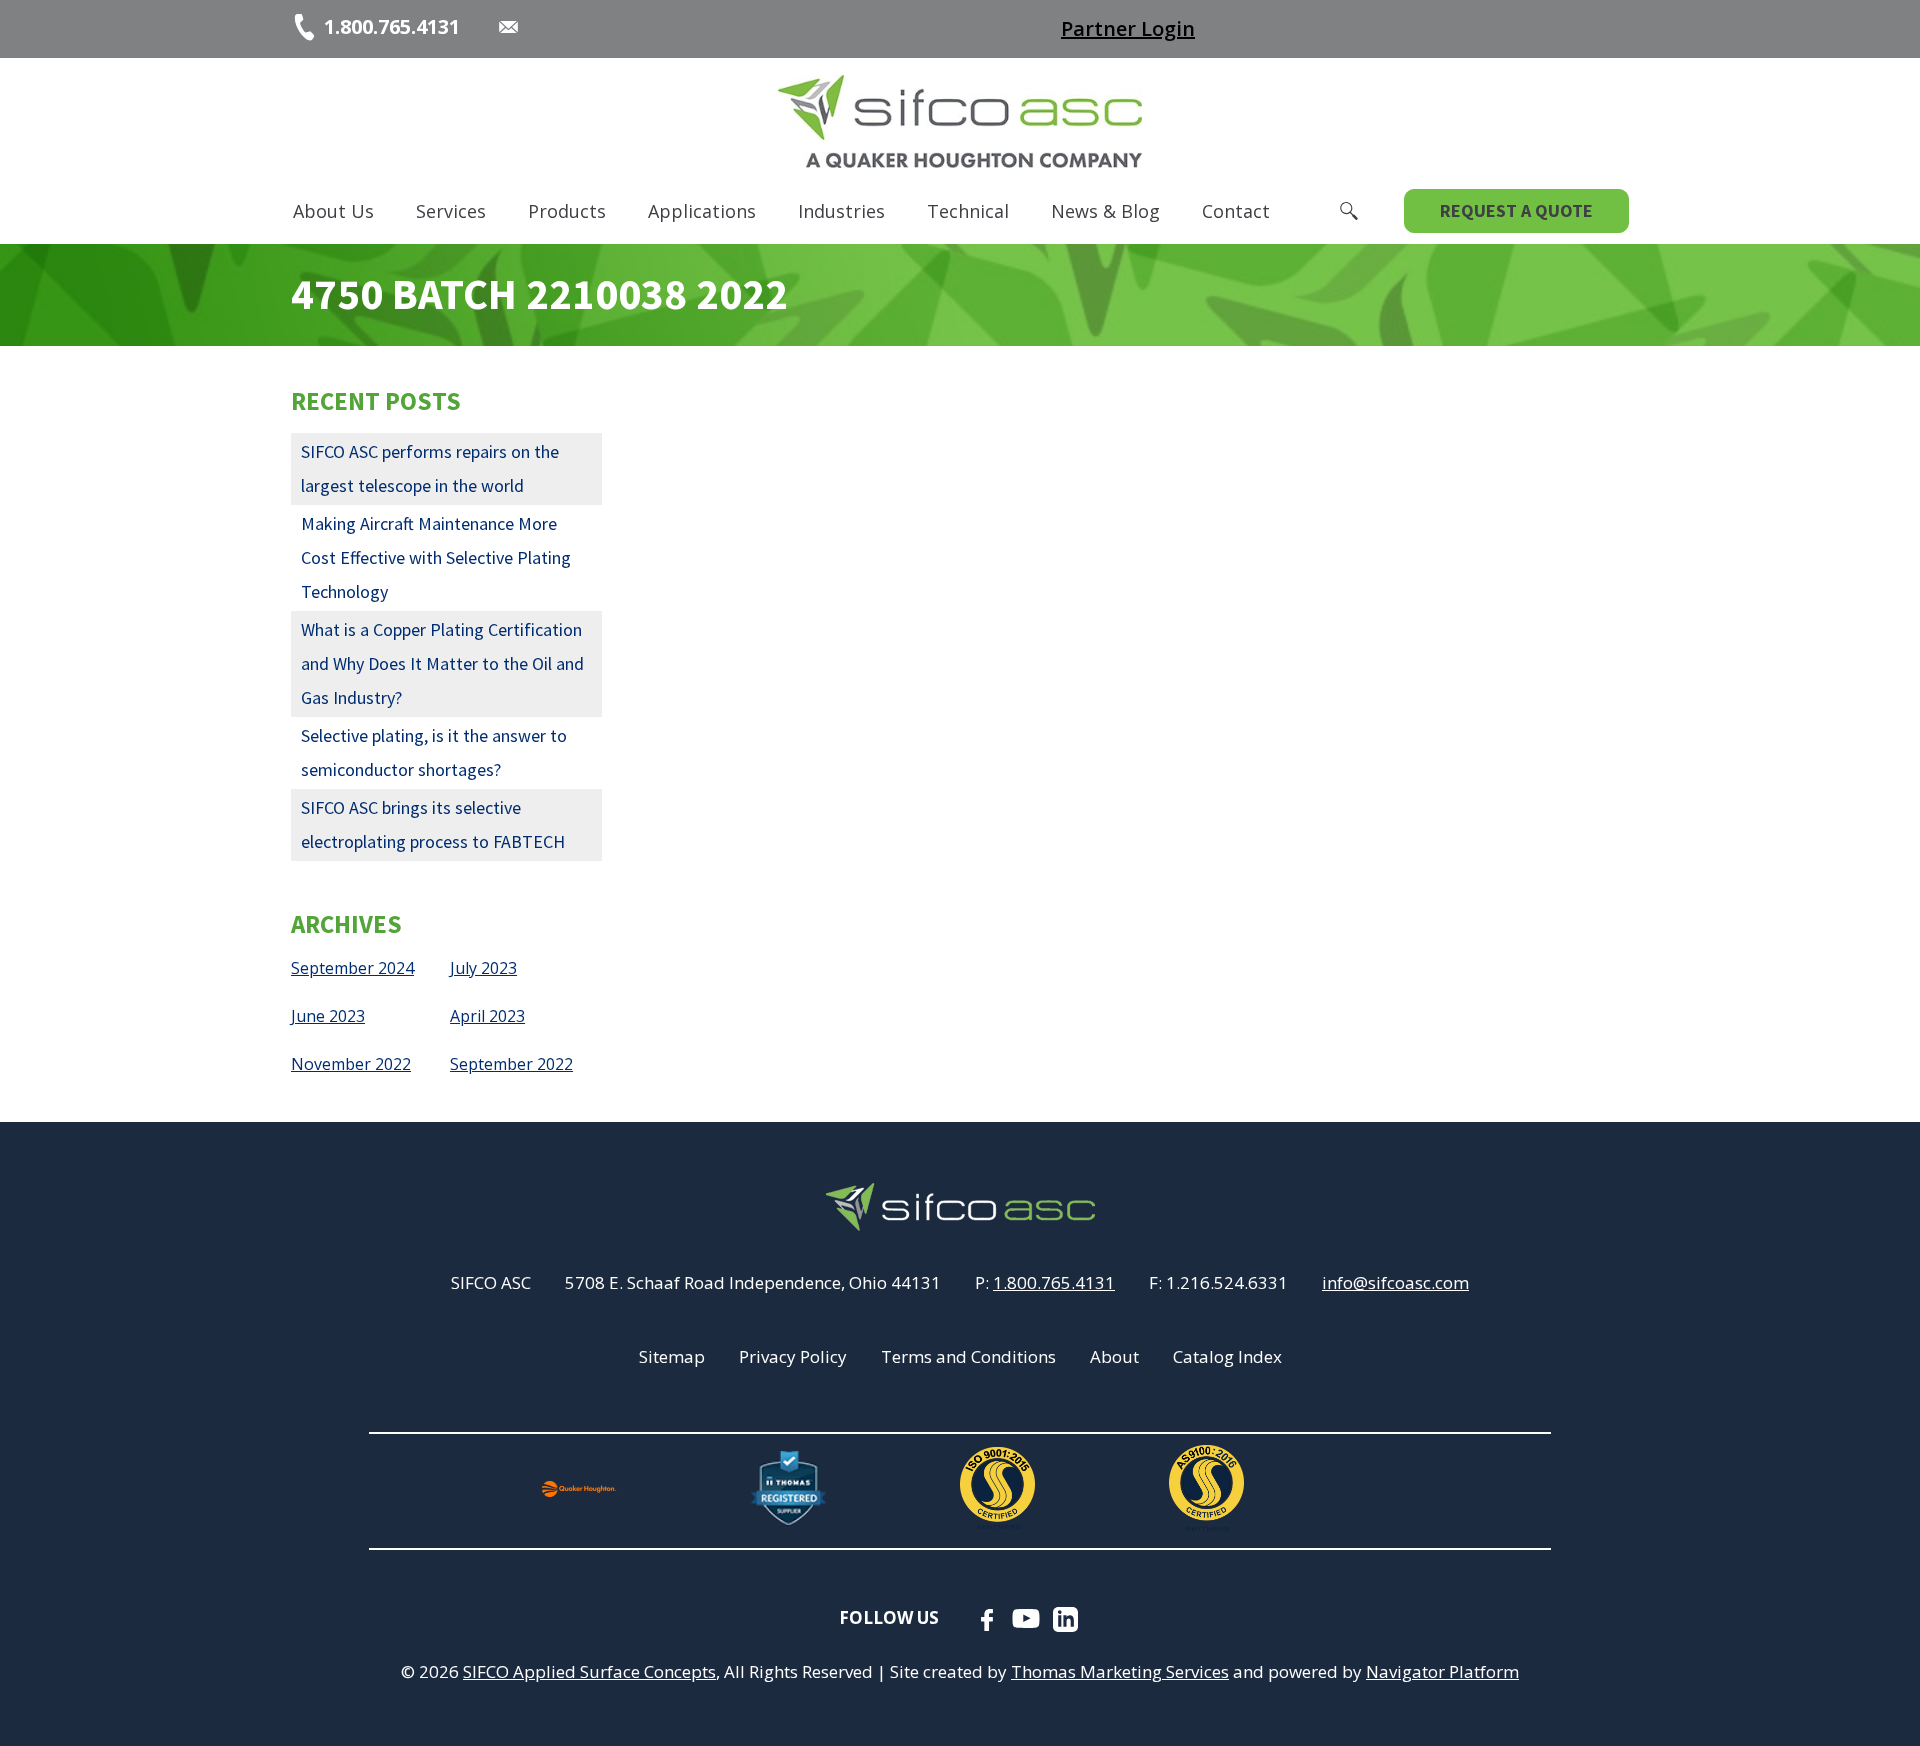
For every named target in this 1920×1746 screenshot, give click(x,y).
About (1114, 1356)
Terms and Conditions (968, 1356)
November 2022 (351, 1064)
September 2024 (352, 968)
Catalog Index (1227, 1356)
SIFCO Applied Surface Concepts (589, 1671)
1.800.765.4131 (1054, 1282)
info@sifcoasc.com (1395, 1282)
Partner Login (1128, 28)
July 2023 (483, 968)
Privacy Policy (793, 1356)
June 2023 (328, 1016)
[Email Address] (508, 27)
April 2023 (487, 1016)
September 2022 (511, 1064)
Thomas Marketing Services (1120, 1671)
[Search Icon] (1349, 211)
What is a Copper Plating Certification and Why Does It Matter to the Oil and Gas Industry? (442, 663)
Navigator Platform (1442, 1671)
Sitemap (672, 1356)
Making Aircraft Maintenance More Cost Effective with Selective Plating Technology (436, 557)
